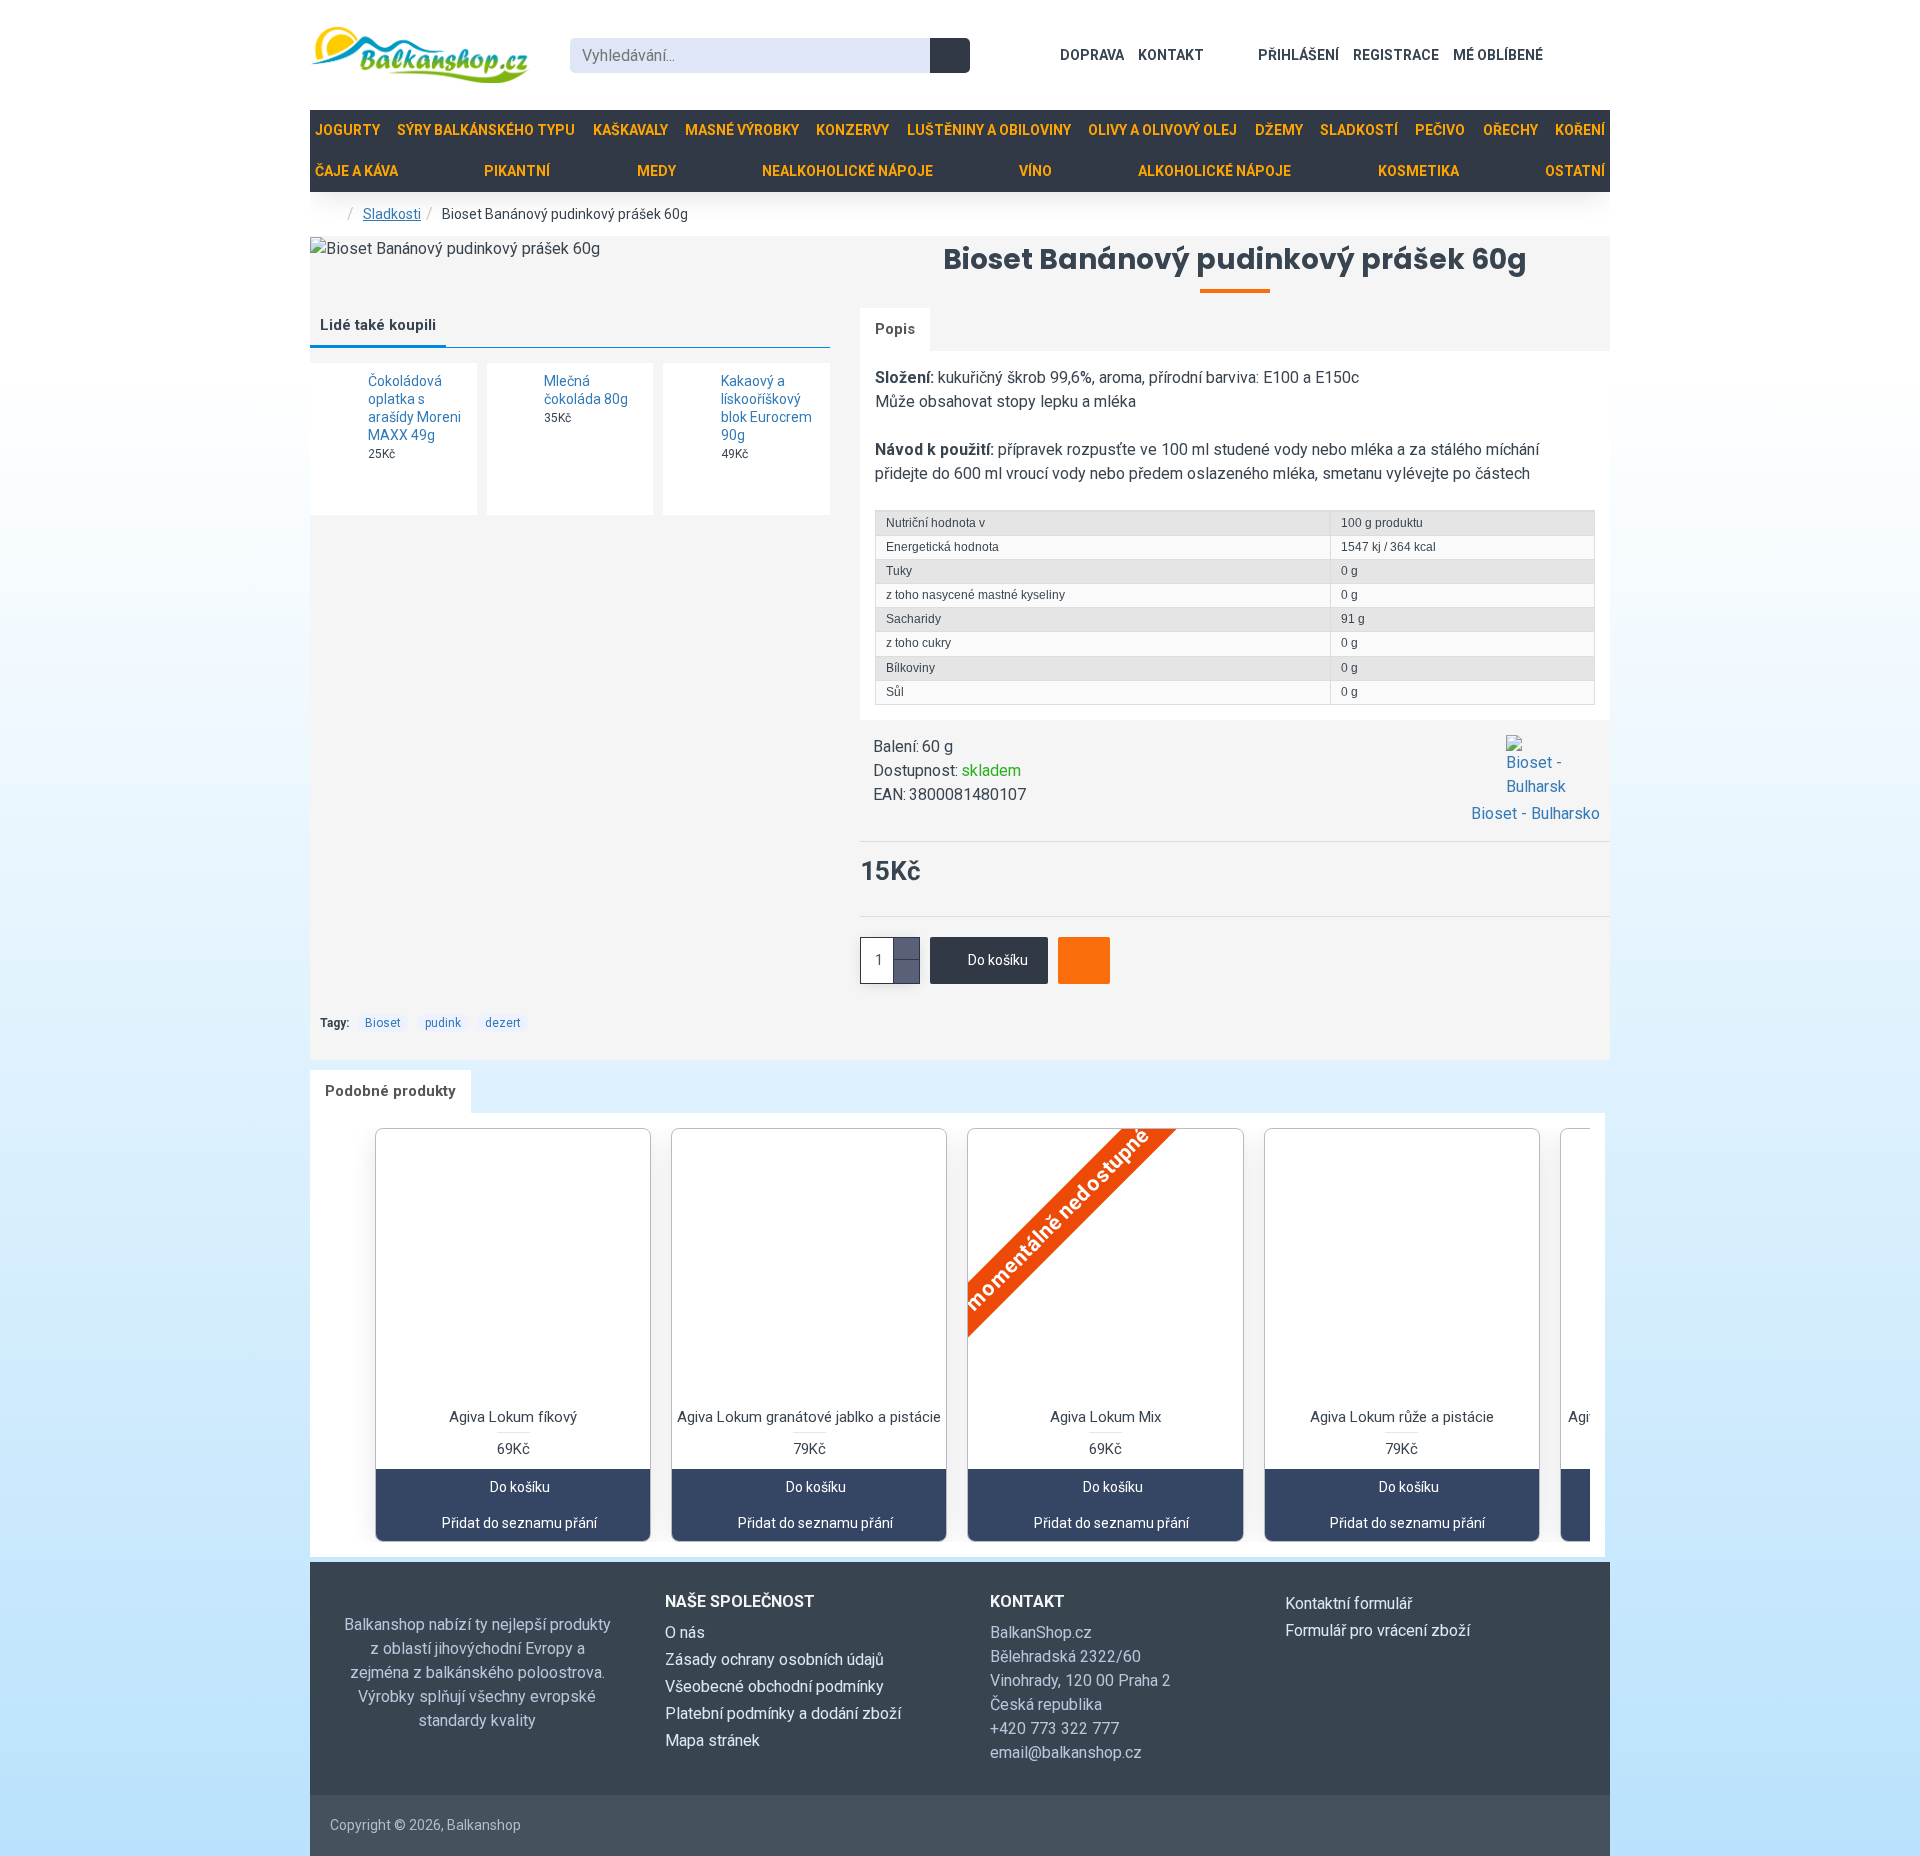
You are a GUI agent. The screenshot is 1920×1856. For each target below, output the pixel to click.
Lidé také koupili (378, 325)
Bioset (383, 1023)
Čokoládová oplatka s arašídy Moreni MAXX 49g (414, 408)
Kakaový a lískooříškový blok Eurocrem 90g (766, 408)
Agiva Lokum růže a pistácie (1402, 1417)
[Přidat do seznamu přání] (1084, 960)
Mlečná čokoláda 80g (586, 390)
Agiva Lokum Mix (1105, 1417)
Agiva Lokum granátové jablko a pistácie (809, 1417)
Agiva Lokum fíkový (513, 1417)
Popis (895, 329)
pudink (443, 1023)
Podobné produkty (390, 1091)
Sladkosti (392, 214)
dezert (503, 1023)
